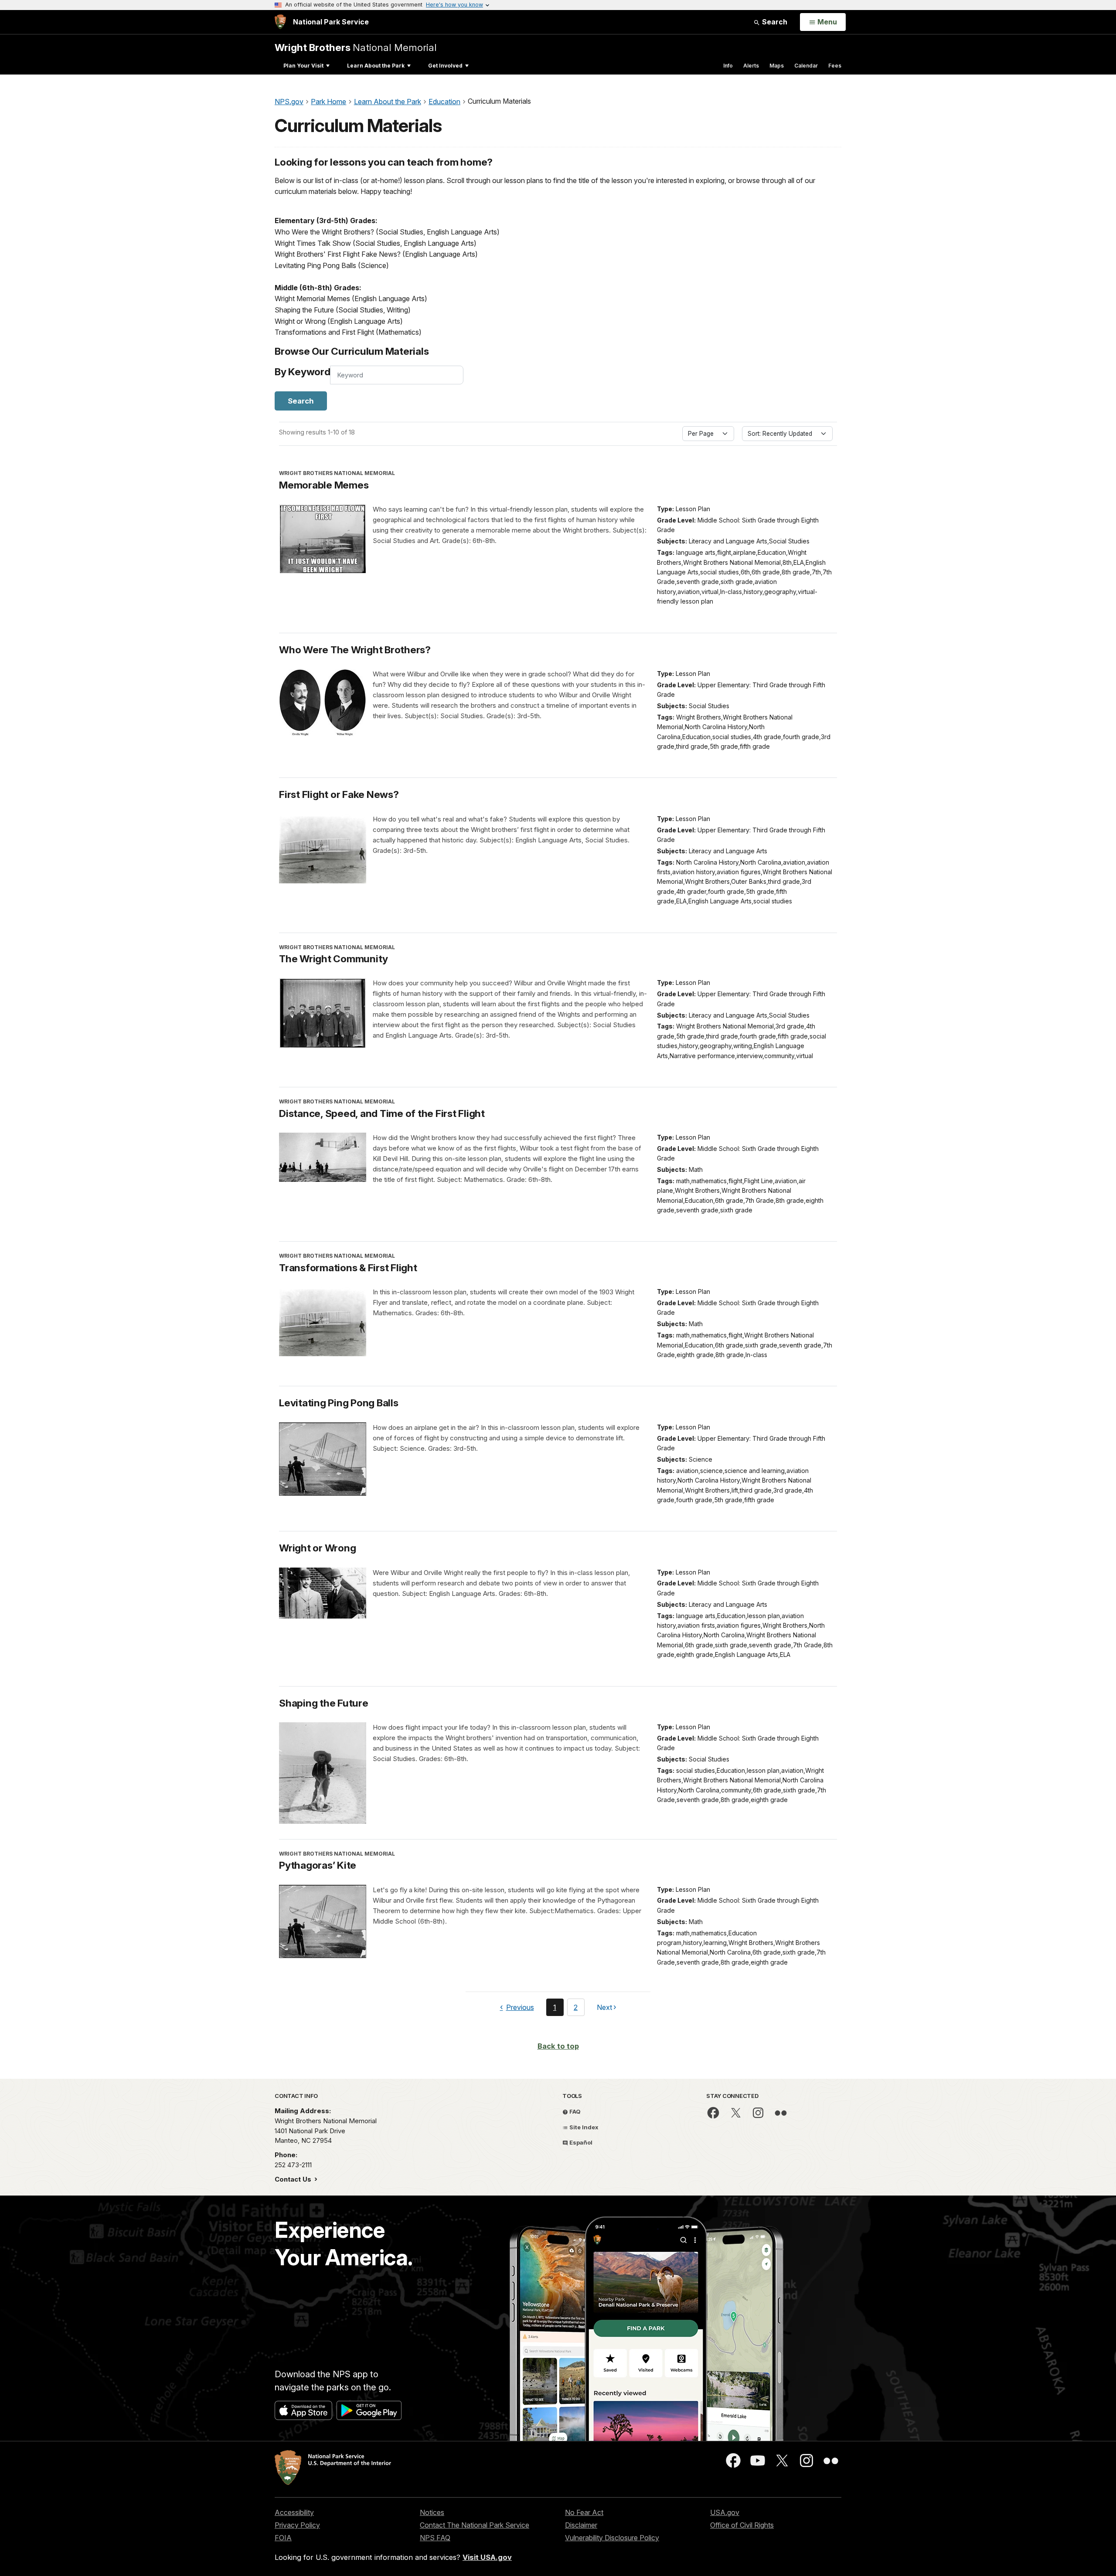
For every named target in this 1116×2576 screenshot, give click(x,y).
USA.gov (725, 2512)
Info (728, 66)
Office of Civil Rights (742, 2525)
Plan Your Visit (303, 66)
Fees (835, 66)
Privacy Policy (297, 2525)
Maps (777, 66)
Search (774, 22)
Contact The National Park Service (475, 2525)
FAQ (574, 2111)
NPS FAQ (435, 2538)
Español (580, 2142)
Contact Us (294, 2179)
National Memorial (356, 47)
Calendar (806, 66)
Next (604, 2009)
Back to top (558, 2046)
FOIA (283, 2538)
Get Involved (445, 66)
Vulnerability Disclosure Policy (612, 2538)
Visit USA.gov (487, 2557)
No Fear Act (584, 2512)
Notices (432, 2512)
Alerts (751, 66)
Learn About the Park (376, 66)
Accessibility (294, 2512)
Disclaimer (581, 2525)
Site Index (583, 2127)
